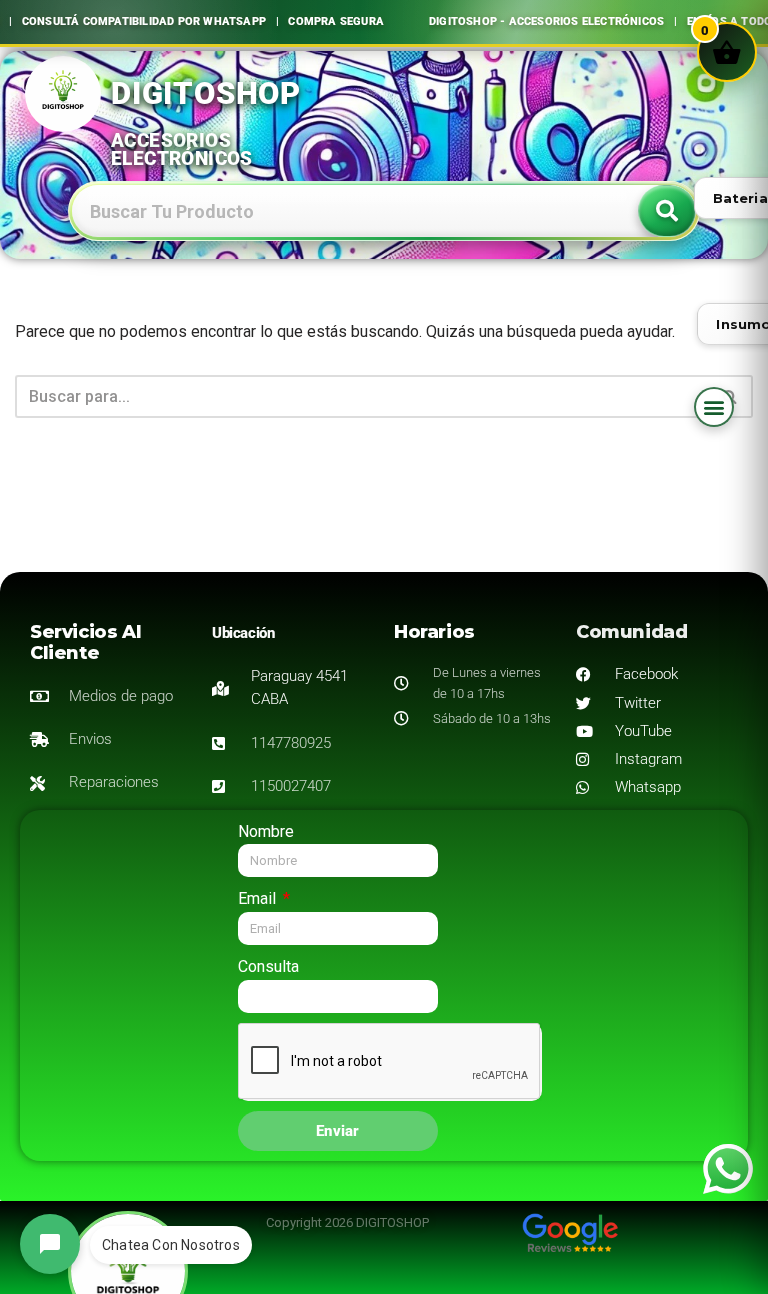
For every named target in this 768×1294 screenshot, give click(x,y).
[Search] (667, 211)
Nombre (266, 831)
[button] (714, 407)
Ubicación (243, 633)
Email (259, 898)
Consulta (268, 966)
